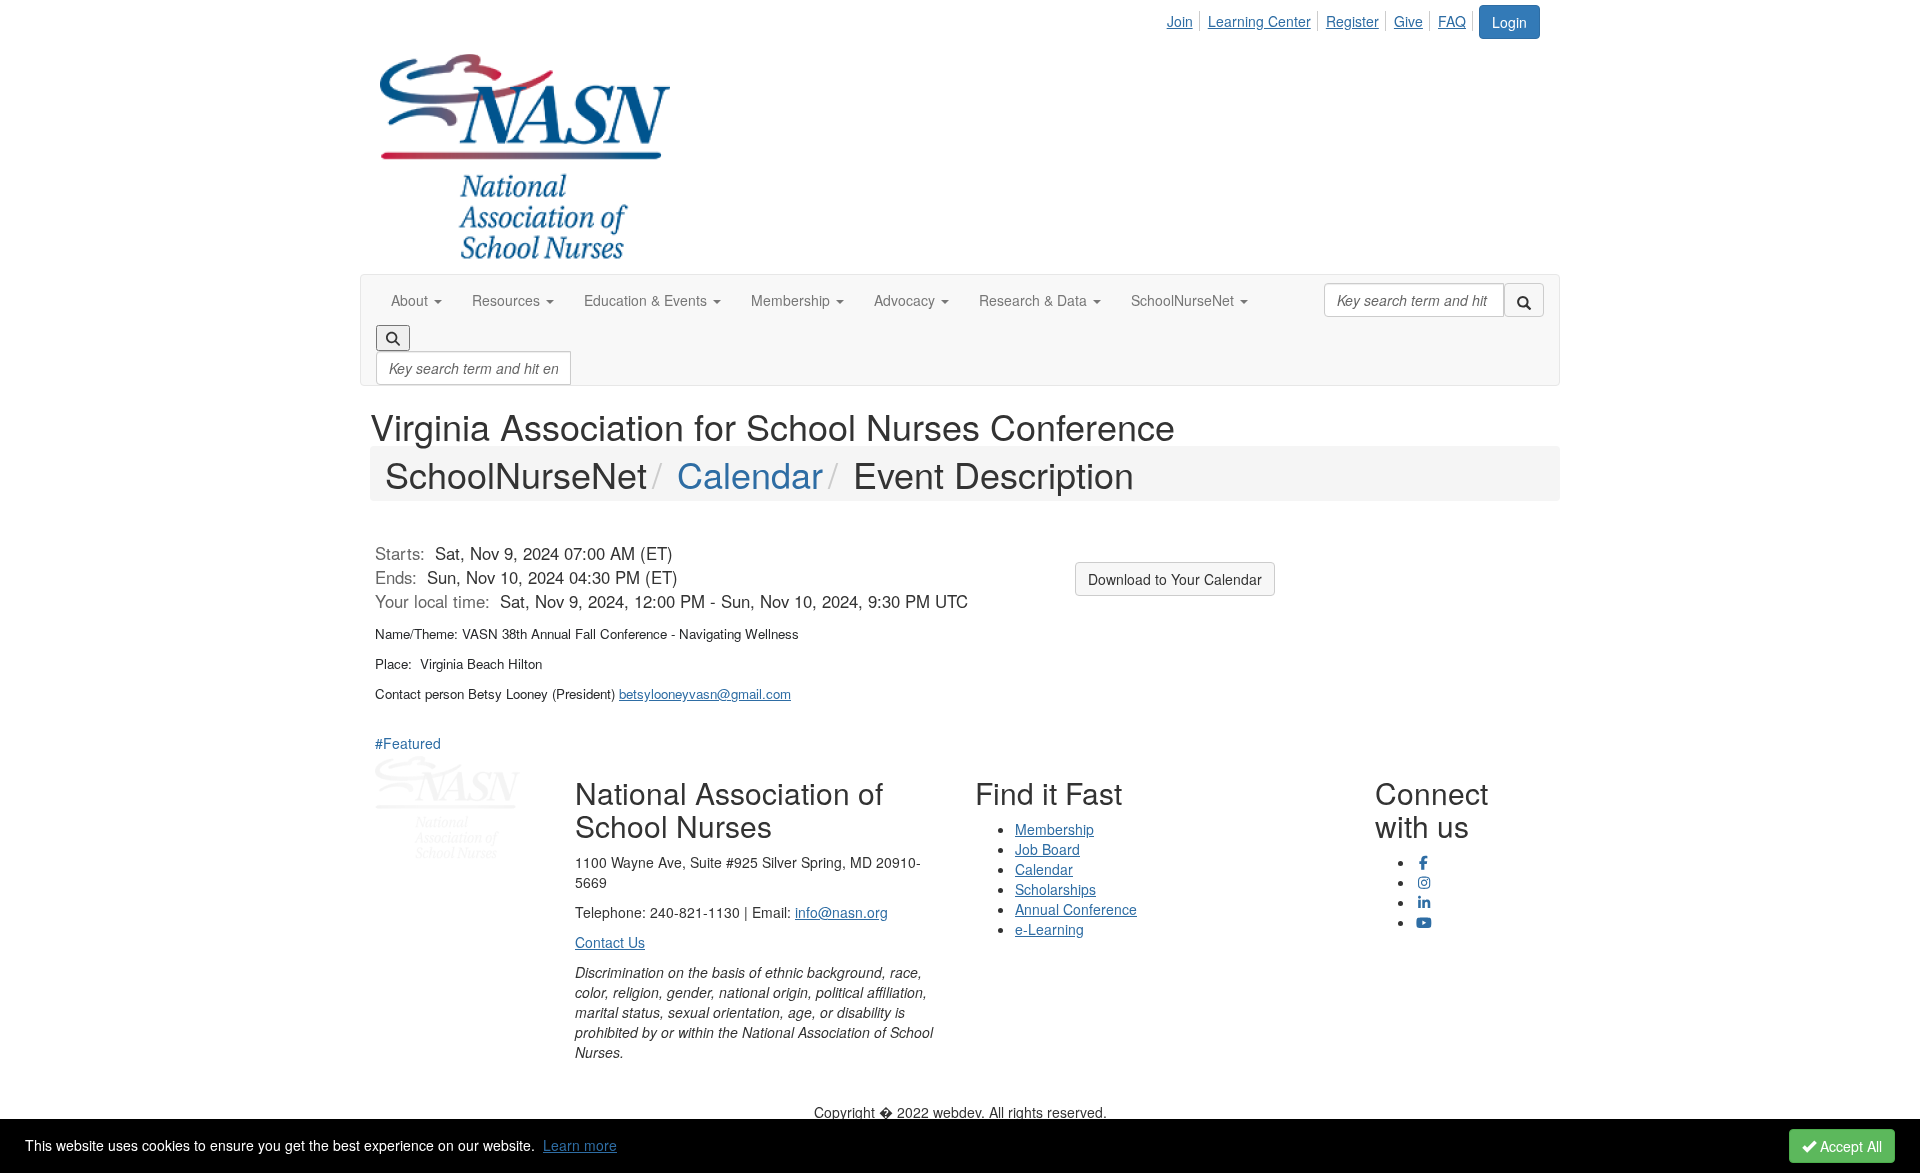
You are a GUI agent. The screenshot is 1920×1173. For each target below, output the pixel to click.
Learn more (580, 1145)
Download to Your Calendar (1175, 579)
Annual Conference (1076, 909)
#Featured (408, 743)
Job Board (1047, 849)
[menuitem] (1185, 18)
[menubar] (1322, 18)
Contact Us (610, 942)
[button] (416, 300)
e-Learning (1049, 929)
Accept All (1849, 1146)
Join (1180, 21)
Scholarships (1055, 889)
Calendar (750, 473)
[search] (1524, 300)
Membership (1054, 829)
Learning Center (1259, 21)
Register (1352, 21)
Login (1509, 22)
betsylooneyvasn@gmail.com (705, 693)
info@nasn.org (841, 912)
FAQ (1452, 21)
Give (1408, 21)
